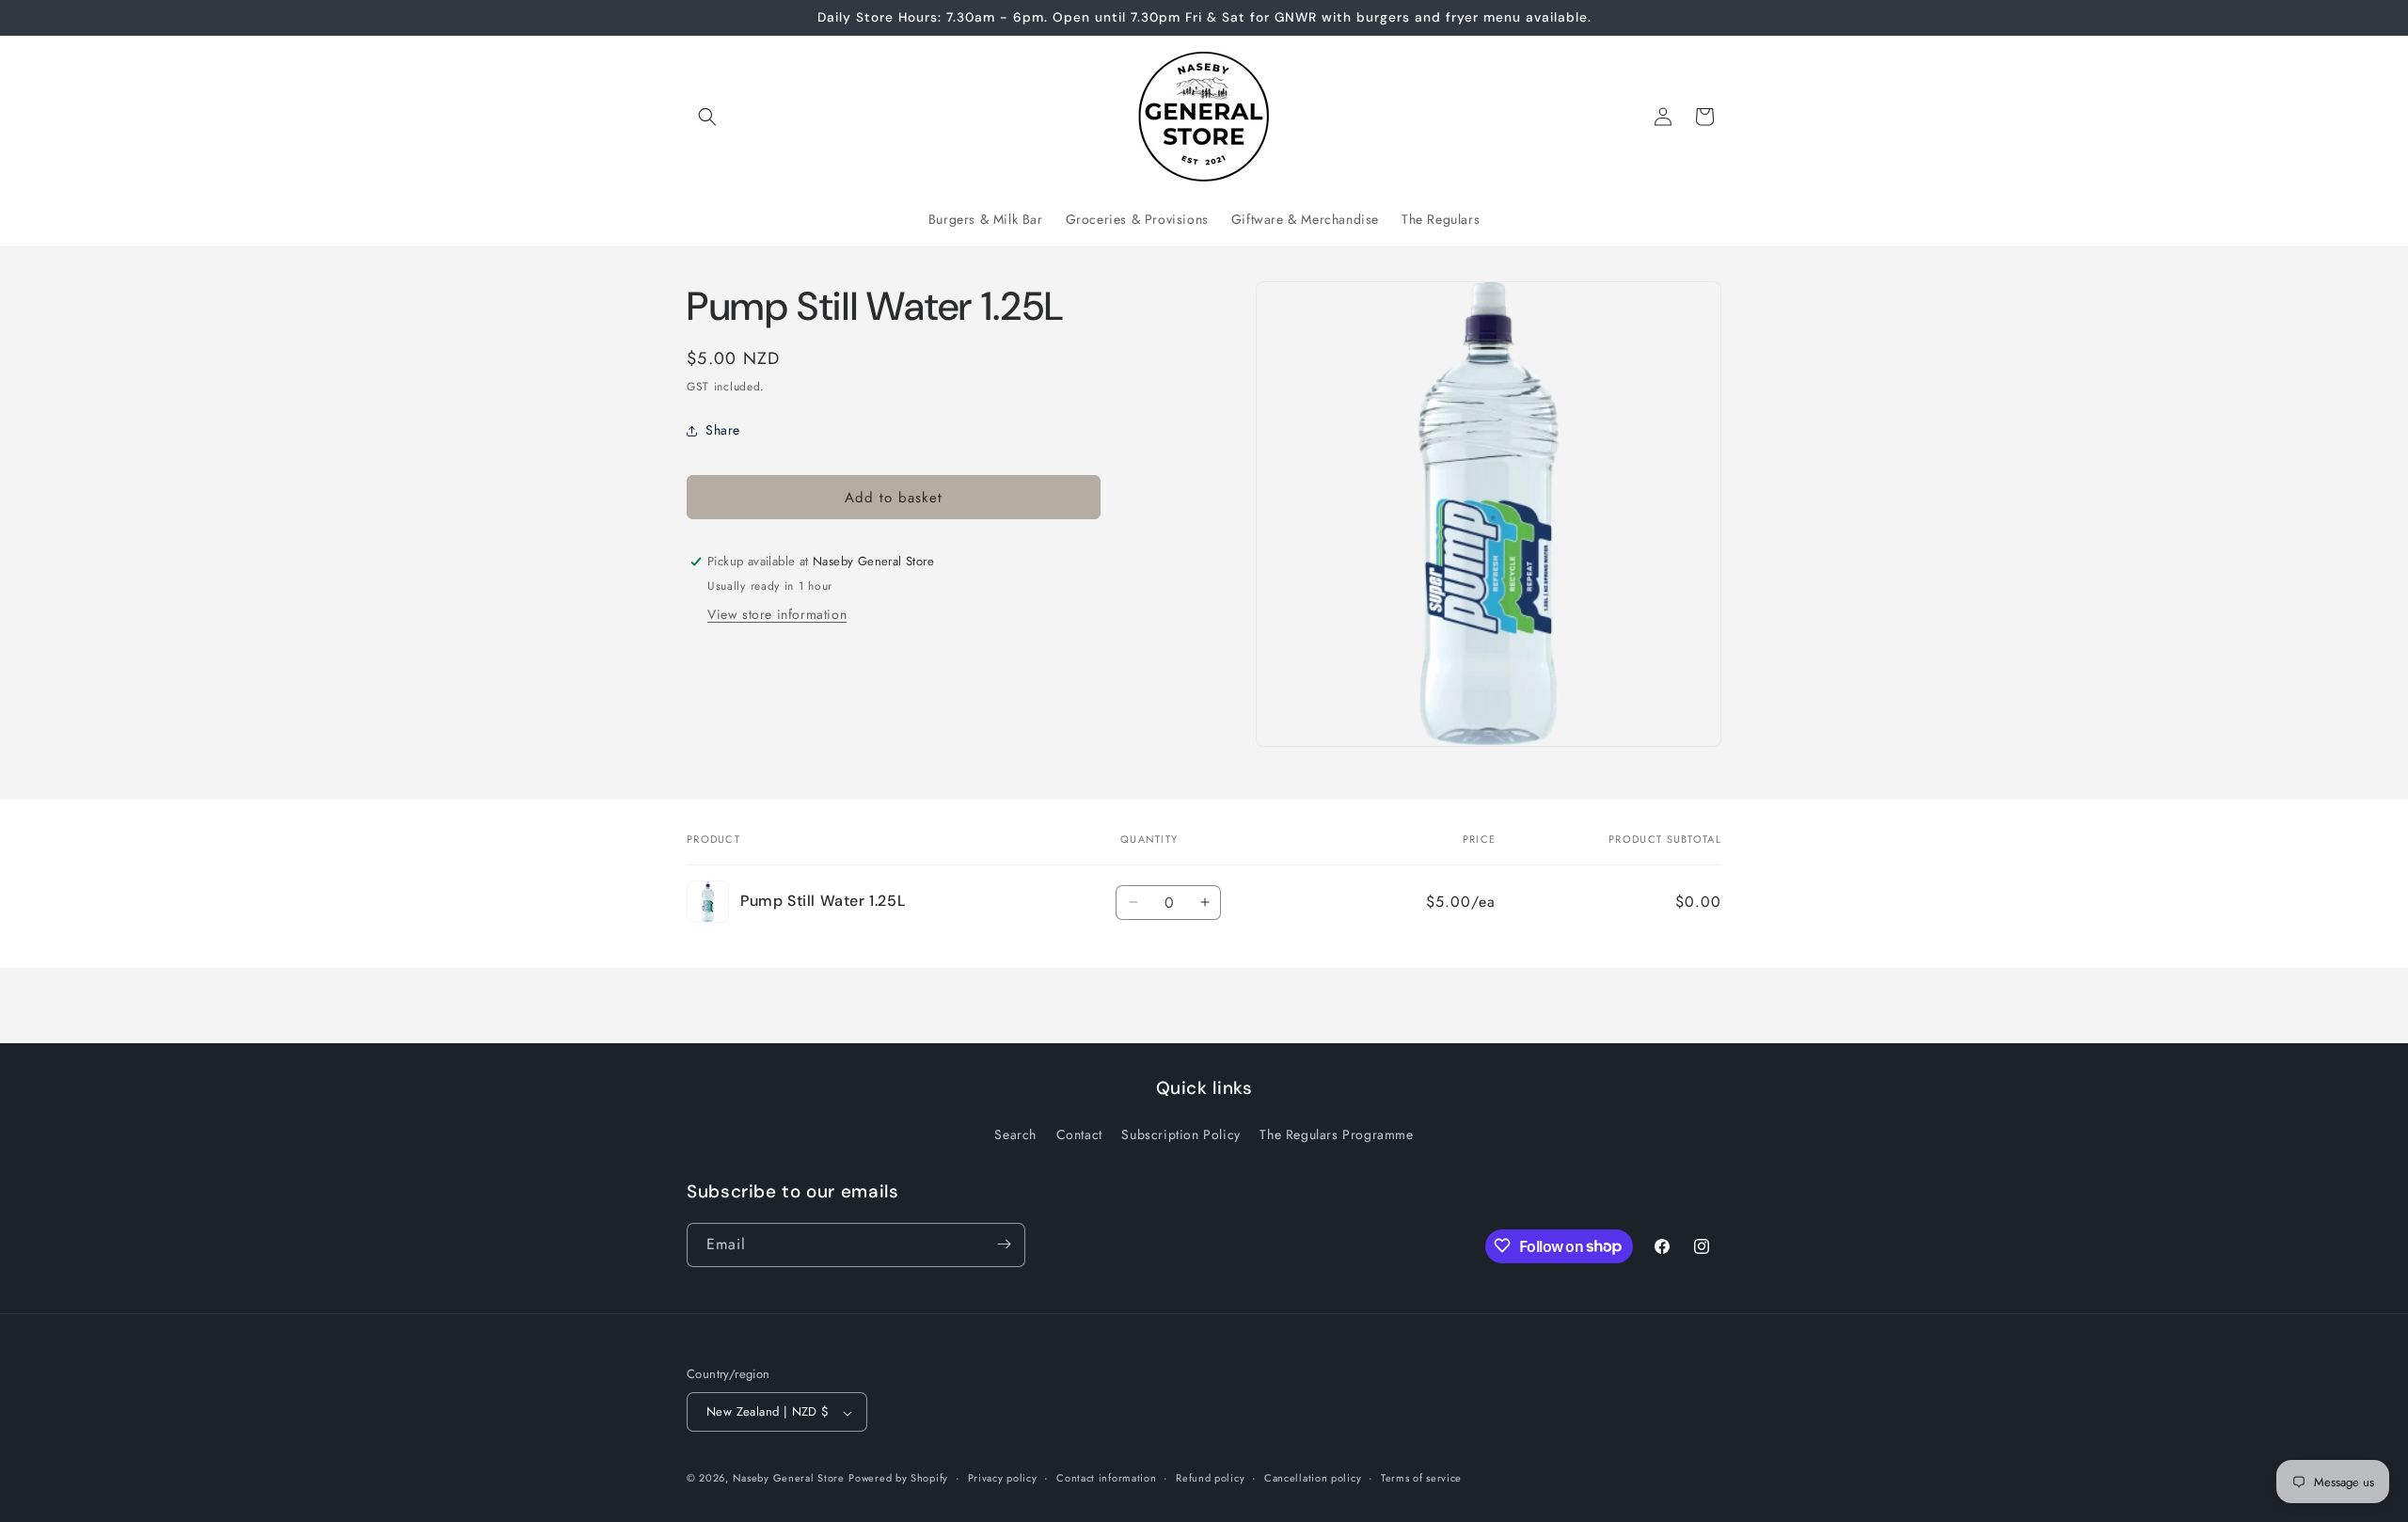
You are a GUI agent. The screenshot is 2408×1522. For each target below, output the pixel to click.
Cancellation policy (1313, 1478)
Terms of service (1421, 1478)
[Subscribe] (1004, 1244)
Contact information (1106, 1478)
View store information (777, 614)
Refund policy (1210, 1478)
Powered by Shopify (898, 1479)
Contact (1079, 1135)
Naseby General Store (789, 1479)
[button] (707, 117)
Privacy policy (1003, 1478)
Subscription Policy (1180, 1135)
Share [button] (723, 430)
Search (1015, 1135)
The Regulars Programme (1336, 1135)
